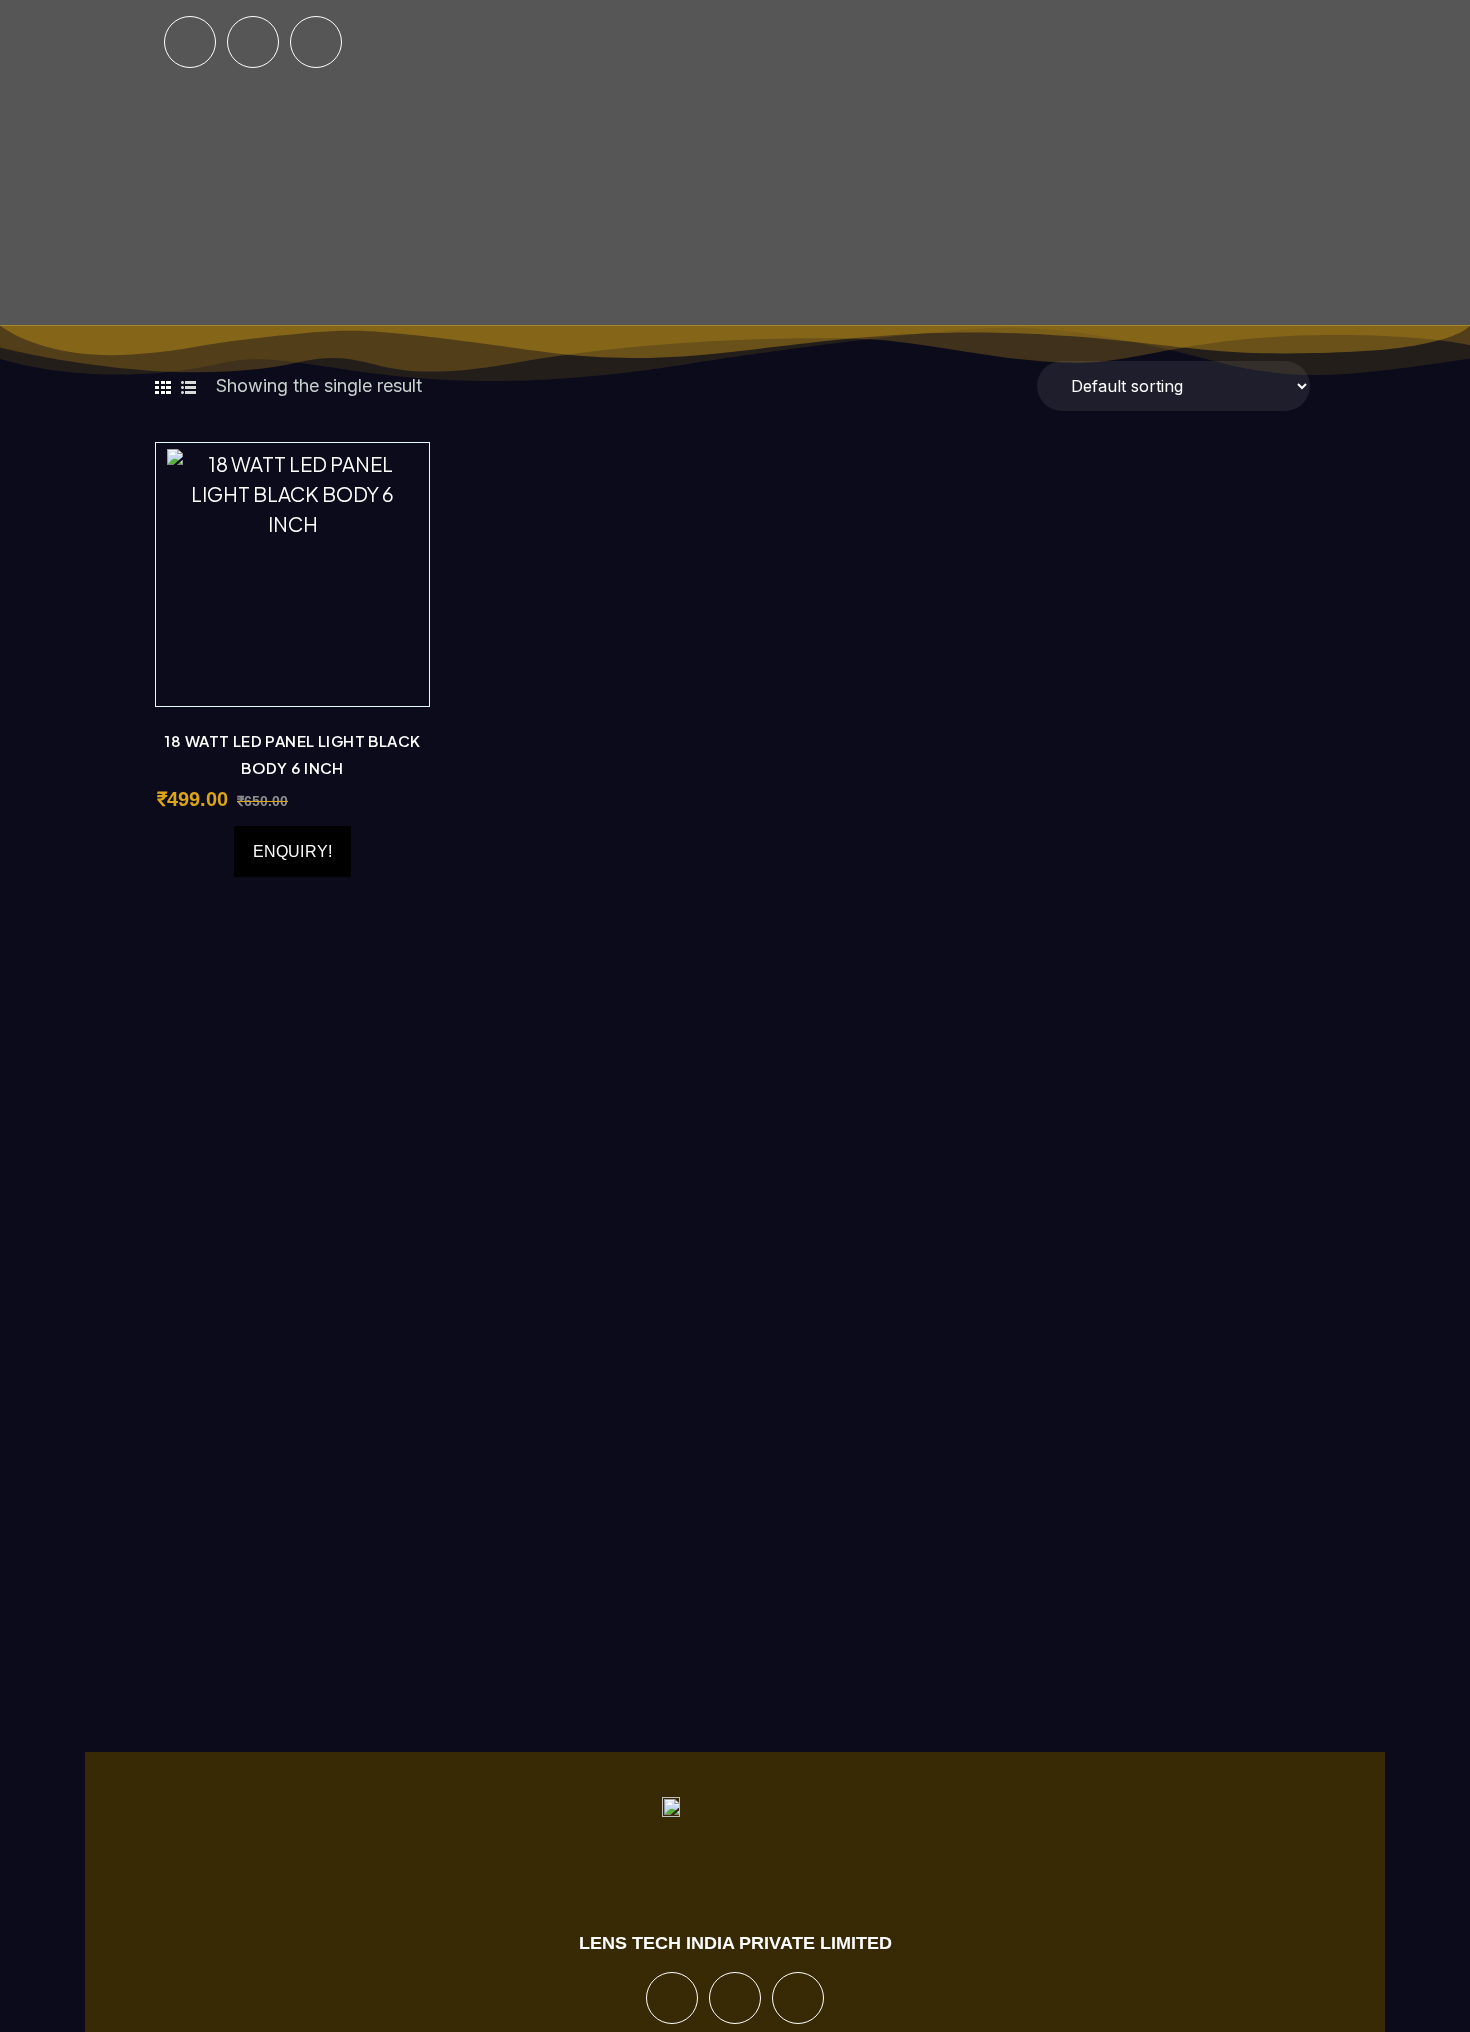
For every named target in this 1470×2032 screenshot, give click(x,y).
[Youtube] (316, 42)
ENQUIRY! (292, 851)
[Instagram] (253, 42)
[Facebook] (190, 42)
